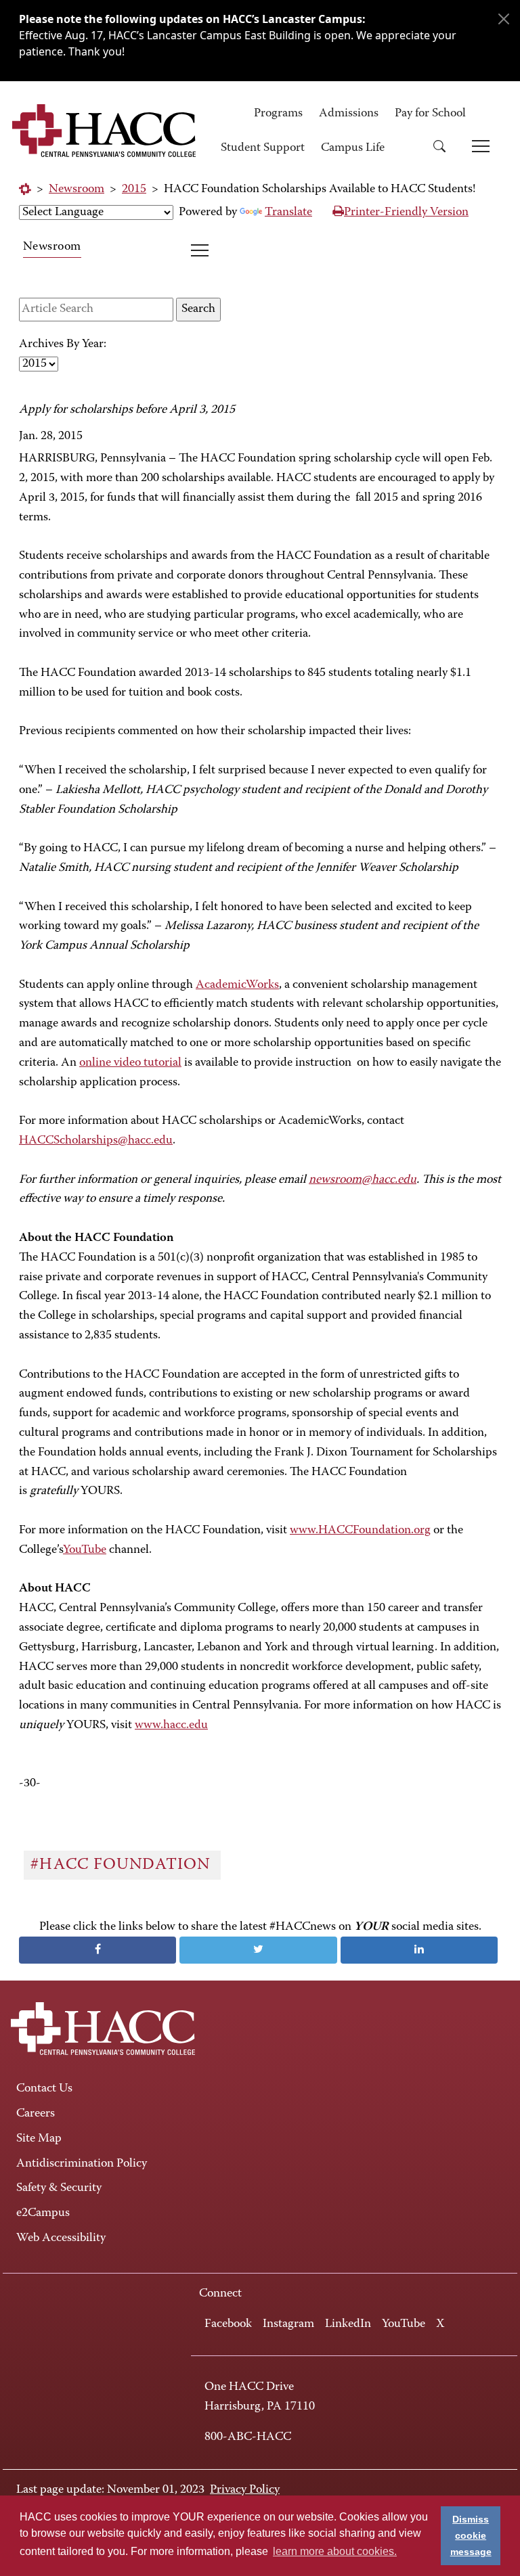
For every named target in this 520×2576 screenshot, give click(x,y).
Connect (220, 2294)
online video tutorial (130, 1063)
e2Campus (43, 2213)
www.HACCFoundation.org (360, 1531)
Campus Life (353, 148)
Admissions (349, 114)
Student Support (263, 148)
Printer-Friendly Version (406, 212)
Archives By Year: (63, 344)
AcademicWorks (237, 985)
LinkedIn (348, 2324)
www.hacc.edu (171, 1725)
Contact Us (44, 2089)
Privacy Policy (245, 2490)
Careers (36, 2114)
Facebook (228, 2324)
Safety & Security (59, 2188)
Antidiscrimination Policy (82, 2164)
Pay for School (430, 114)
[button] (444, 149)
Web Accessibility (61, 2238)
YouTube (85, 1550)
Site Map (39, 2139)
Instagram (288, 2324)
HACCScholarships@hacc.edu (96, 1141)
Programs (278, 114)
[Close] (504, 19)
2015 (134, 189)
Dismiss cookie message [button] (471, 2535)
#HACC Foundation (123, 1865)
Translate (288, 212)
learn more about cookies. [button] (335, 2551)
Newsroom (77, 189)
